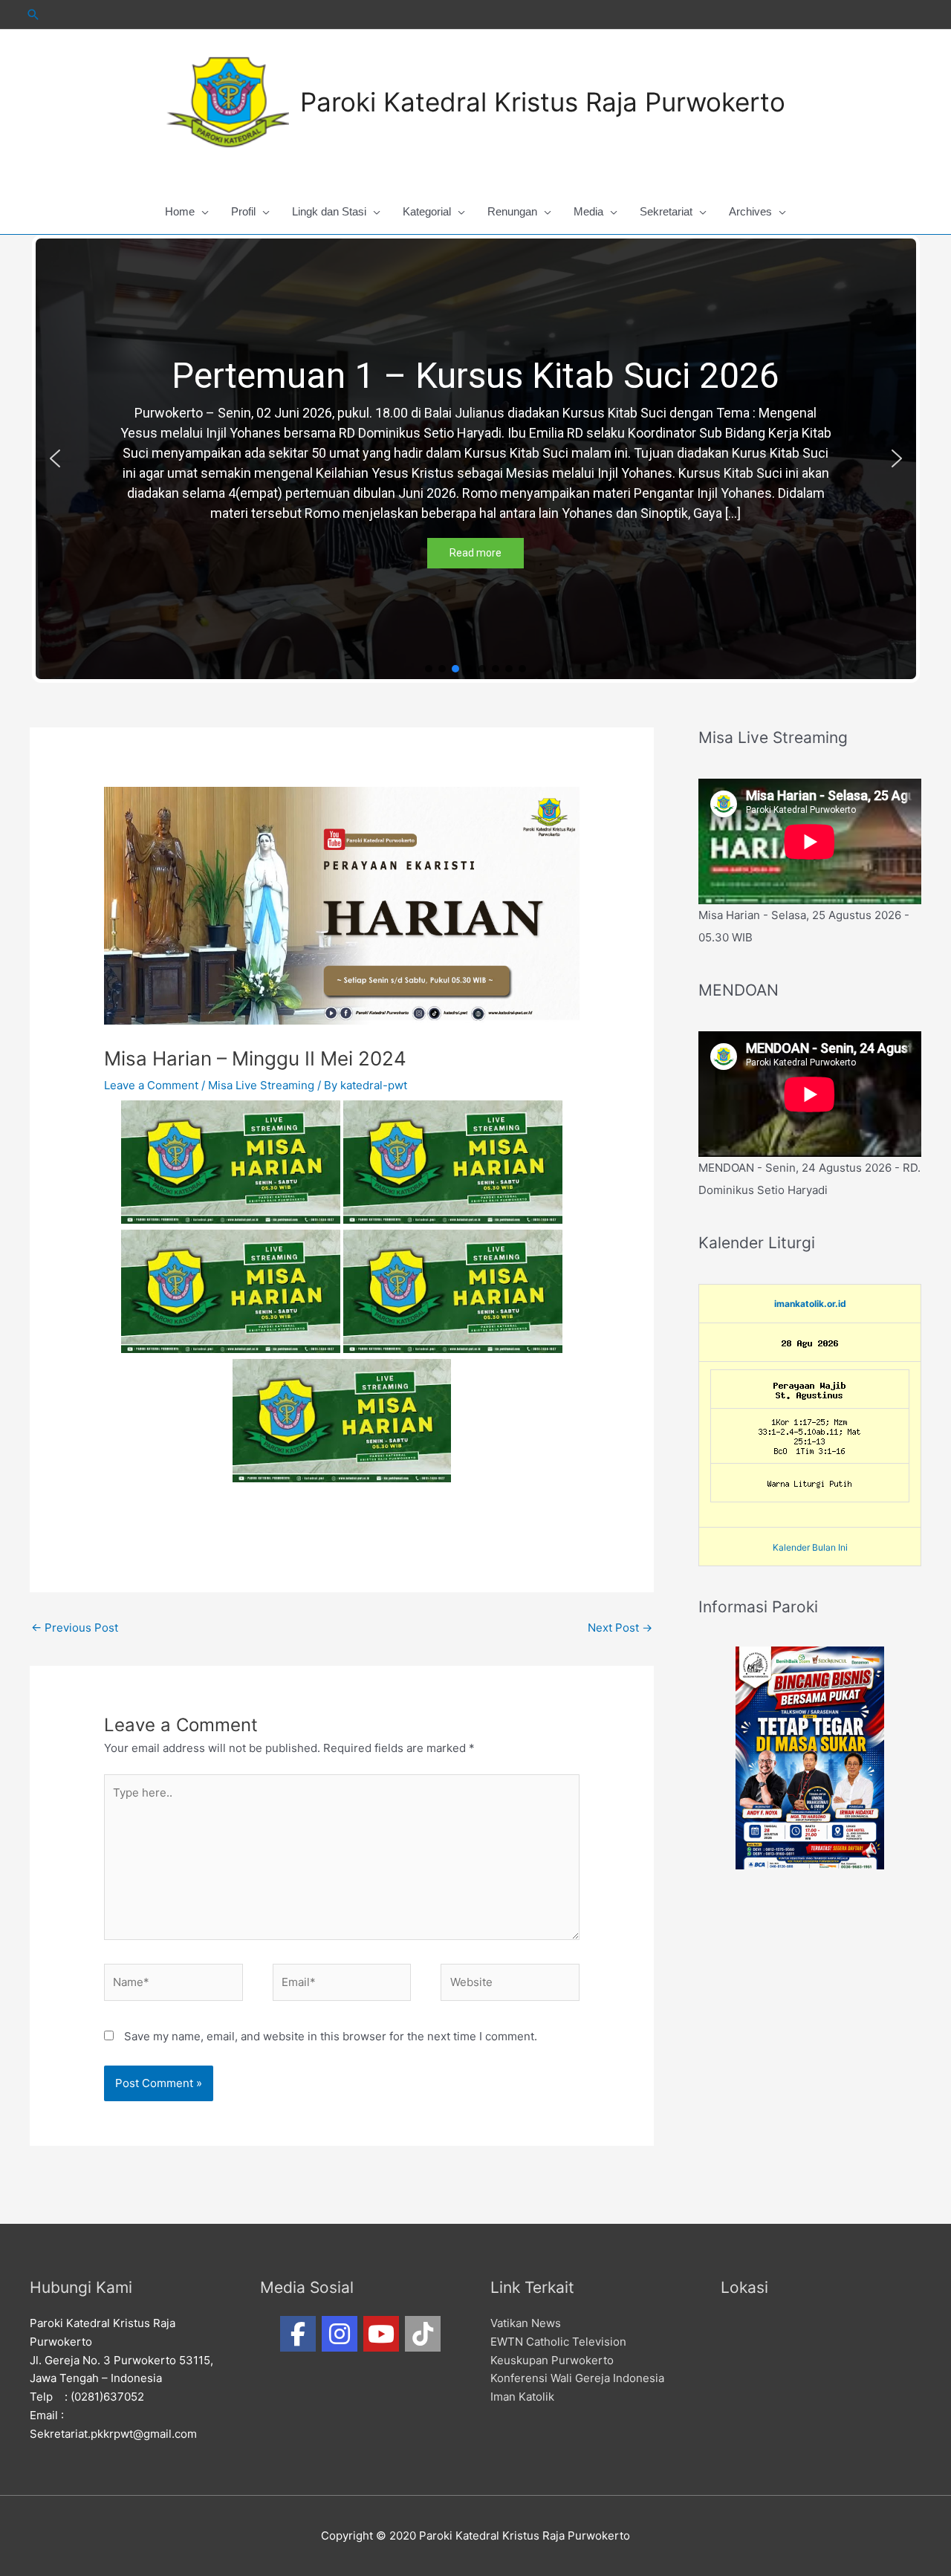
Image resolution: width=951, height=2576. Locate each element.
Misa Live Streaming (261, 1085)
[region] (476, 459)
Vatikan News (526, 2323)
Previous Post (75, 1628)
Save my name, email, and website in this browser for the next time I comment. (331, 2036)
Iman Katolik (522, 2397)
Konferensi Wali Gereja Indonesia (577, 2378)
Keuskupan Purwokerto (552, 2360)
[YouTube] (381, 2334)
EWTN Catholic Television (558, 2342)
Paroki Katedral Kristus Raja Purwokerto (543, 102)
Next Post (620, 1628)
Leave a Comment (151, 1085)
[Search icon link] (33, 14)
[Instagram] (340, 2334)
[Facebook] (298, 2334)
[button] (55, 458)
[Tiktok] (423, 2334)
